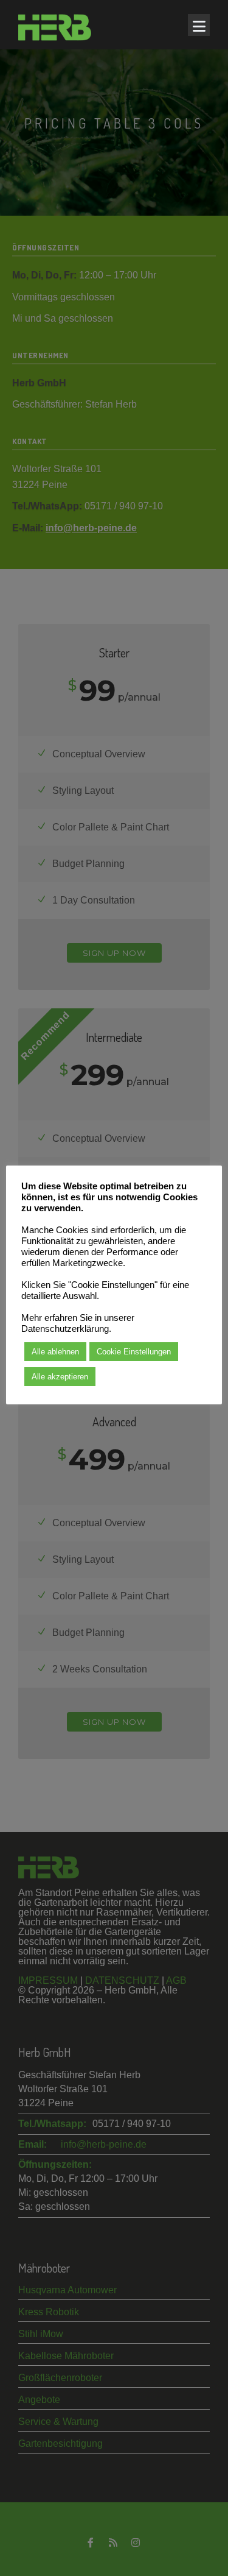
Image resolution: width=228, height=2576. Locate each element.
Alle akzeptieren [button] (60, 1377)
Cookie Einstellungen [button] (134, 1352)
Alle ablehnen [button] (55, 1352)
